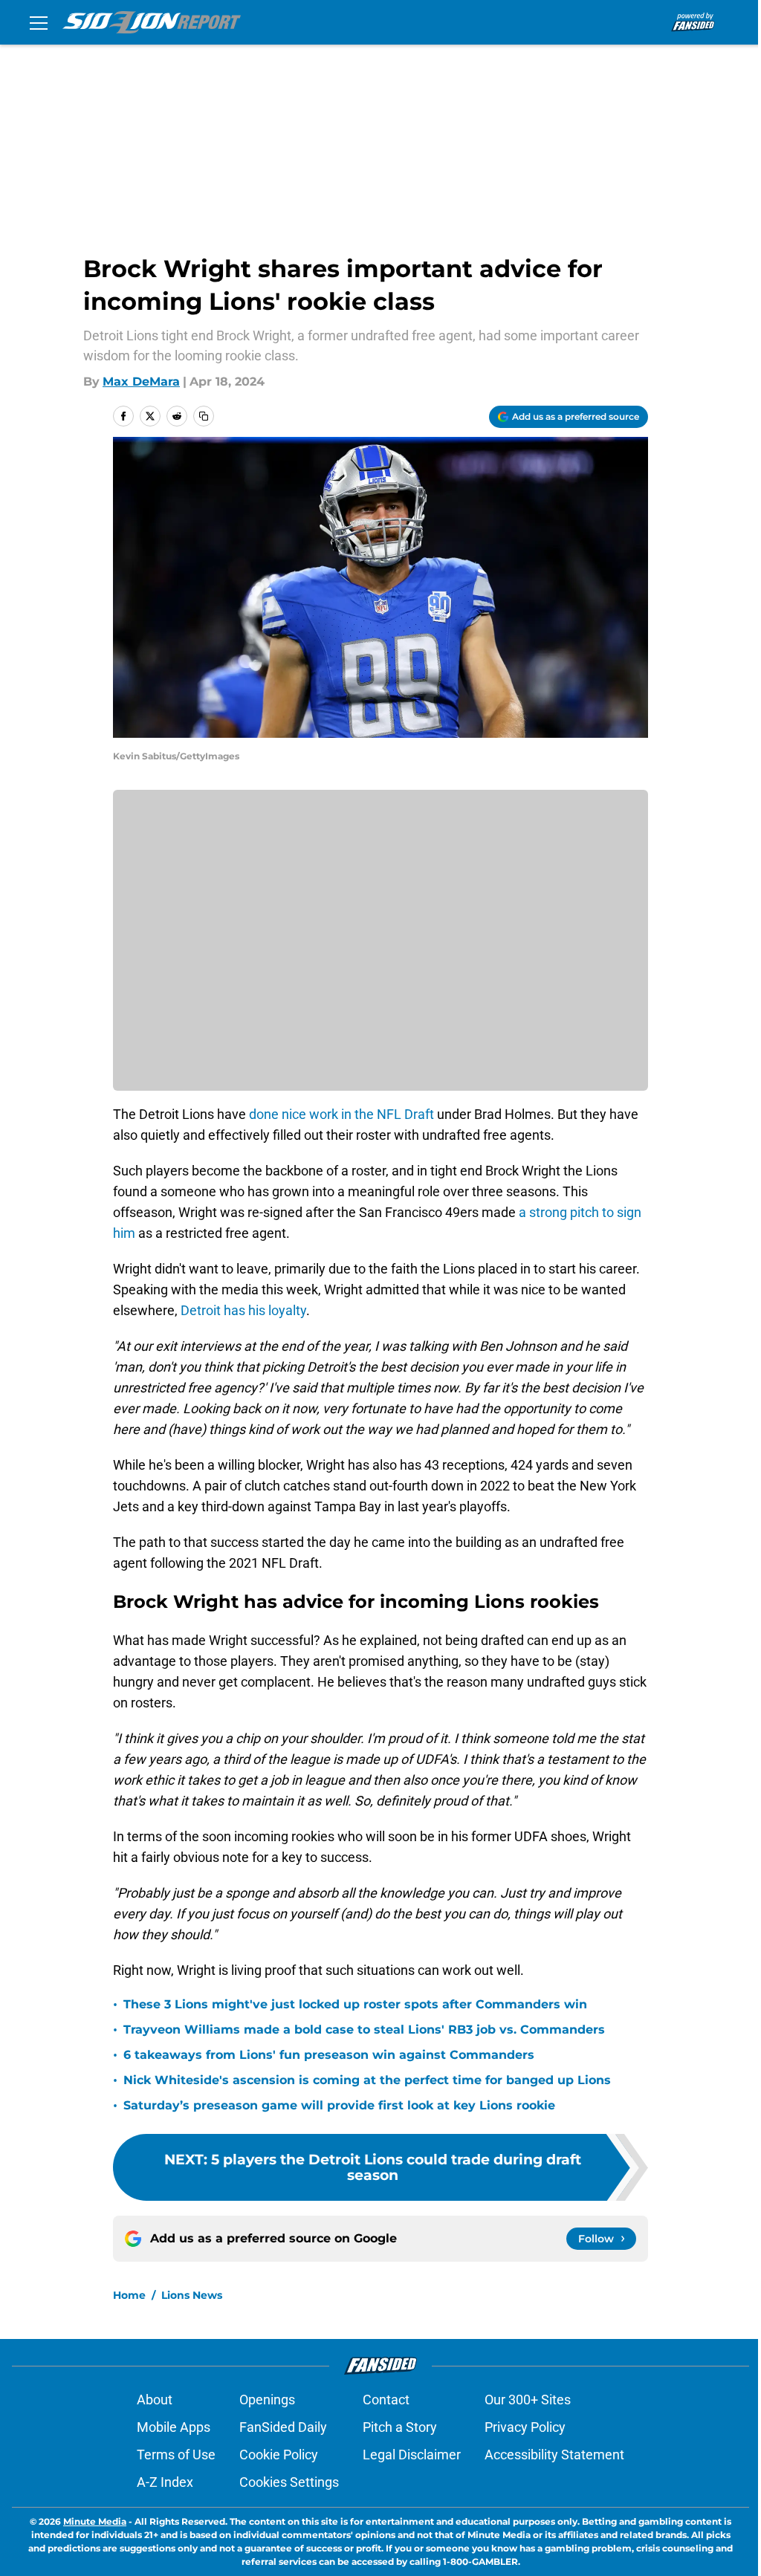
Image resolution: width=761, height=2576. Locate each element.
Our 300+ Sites (528, 2400)
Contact (386, 2400)
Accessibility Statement (554, 2455)
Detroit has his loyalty (243, 1310)
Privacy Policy (525, 2427)
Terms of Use (176, 2455)
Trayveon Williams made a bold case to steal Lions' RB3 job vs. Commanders (364, 2030)
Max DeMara (141, 382)
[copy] (204, 416)
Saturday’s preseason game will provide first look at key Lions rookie (339, 2105)
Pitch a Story (400, 2427)
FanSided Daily (283, 2427)
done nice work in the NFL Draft (341, 1114)
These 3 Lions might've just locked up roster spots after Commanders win (355, 2004)
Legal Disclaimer (412, 2455)
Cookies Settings (289, 2482)
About (155, 2400)
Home (129, 2295)
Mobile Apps (174, 2427)
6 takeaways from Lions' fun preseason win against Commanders (329, 2055)
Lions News (192, 2295)
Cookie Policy (279, 2455)
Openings (267, 2400)
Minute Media (95, 2521)
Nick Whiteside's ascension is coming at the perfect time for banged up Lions (367, 2080)
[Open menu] (39, 22)
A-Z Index (165, 2482)
